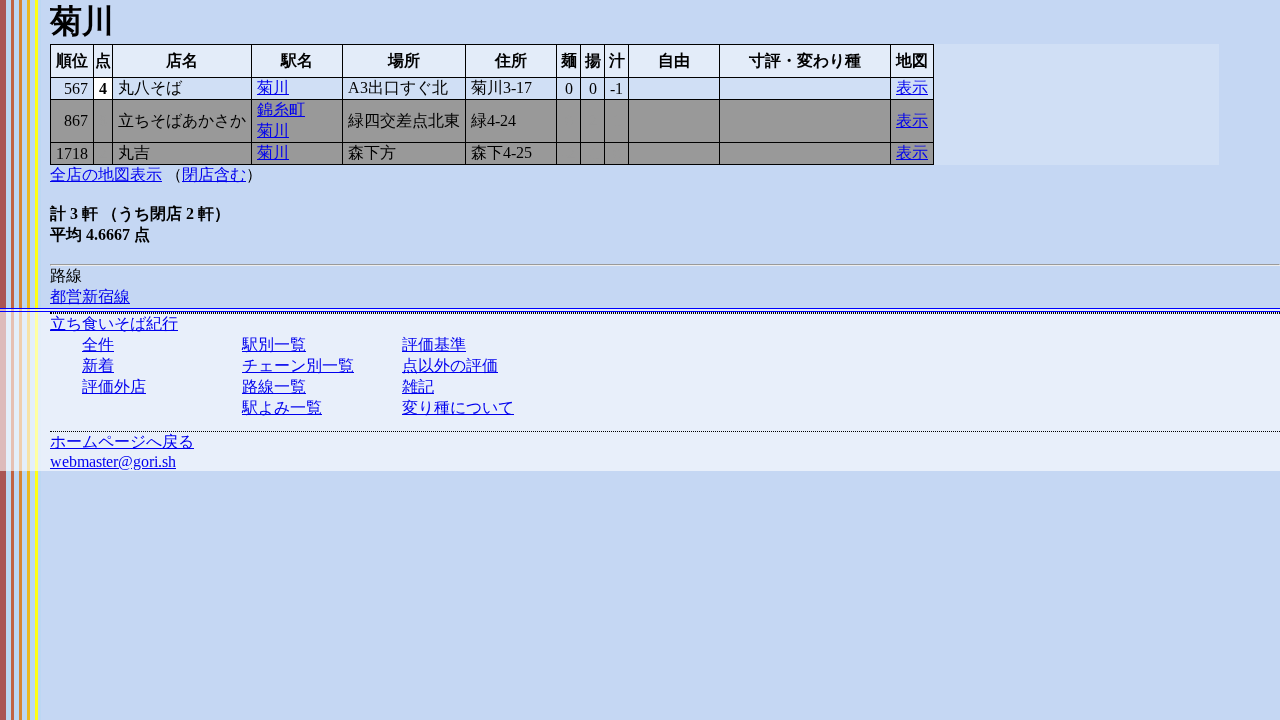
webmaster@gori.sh (113, 461)
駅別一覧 (274, 344)
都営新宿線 (90, 296)
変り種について (458, 407)
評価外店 (114, 386)
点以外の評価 (450, 365)
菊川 (273, 87)
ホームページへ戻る (122, 441)
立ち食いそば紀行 (114, 323)
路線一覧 (274, 386)
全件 (98, 344)
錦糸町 (281, 109)
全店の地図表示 (106, 174)
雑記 (418, 386)
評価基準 (434, 344)
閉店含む (214, 174)
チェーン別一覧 (298, 365)
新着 (98, 365)
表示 (912, 87)
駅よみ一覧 (282, 407)
